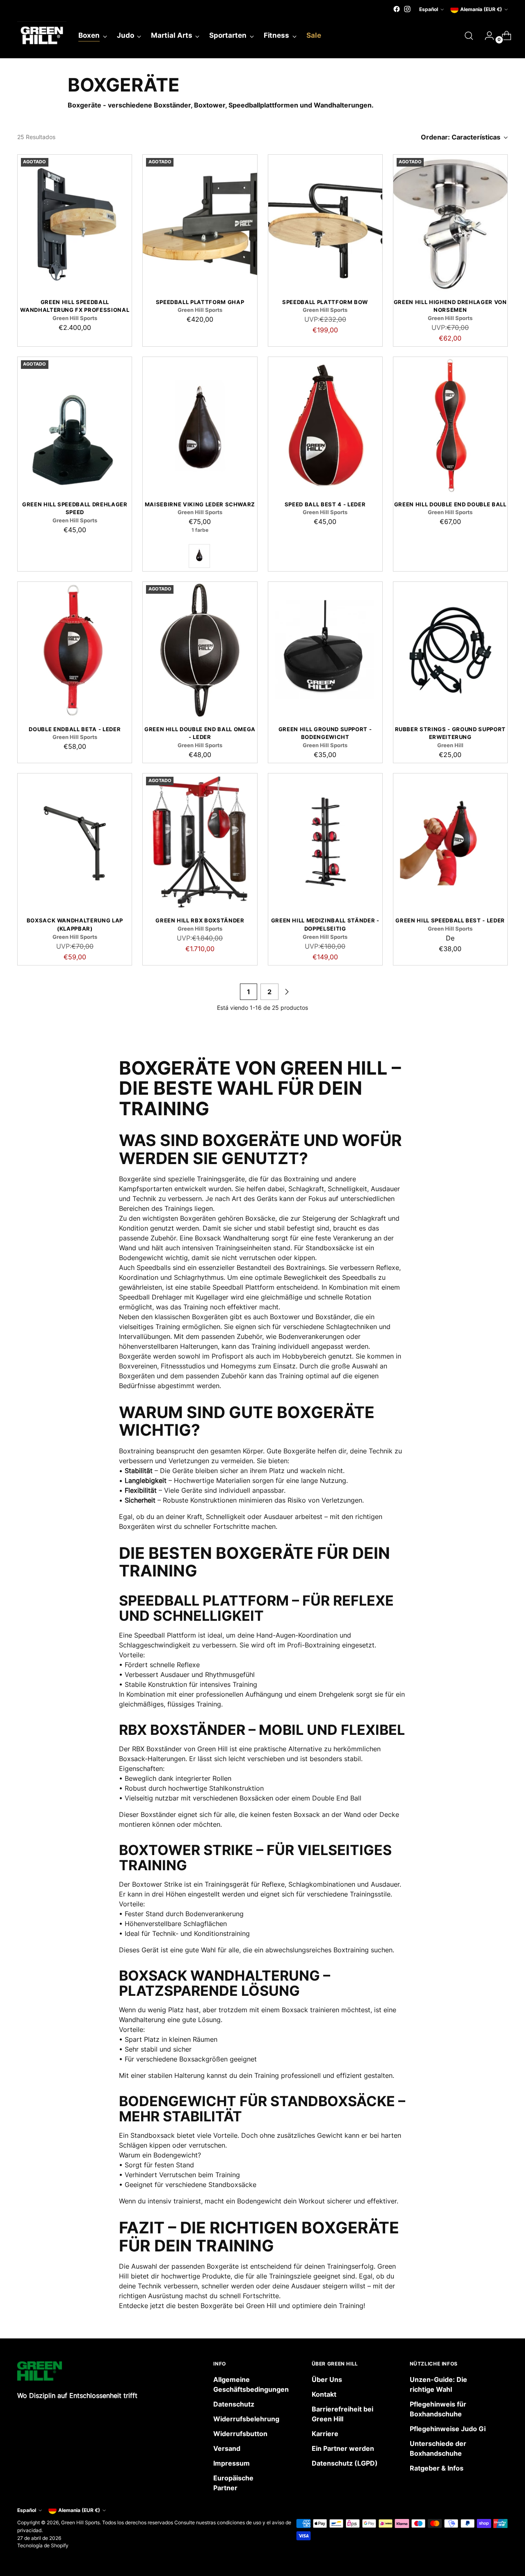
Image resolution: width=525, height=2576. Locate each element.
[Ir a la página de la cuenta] (486, 36)
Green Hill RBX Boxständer (200, 920)
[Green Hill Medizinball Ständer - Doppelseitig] (325, 842)
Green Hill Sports (80, 2522)
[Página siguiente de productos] (287, 992)
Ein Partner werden (343, 2448)
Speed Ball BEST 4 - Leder (325, 504)
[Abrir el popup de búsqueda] (469, 36)
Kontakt (324, 2394)
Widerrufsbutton (240, 2434)
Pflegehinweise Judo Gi (448, 2429)
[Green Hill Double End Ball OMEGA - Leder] (200, 650)
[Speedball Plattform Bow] (325, 223)
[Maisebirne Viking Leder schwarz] (200, 426)
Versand (227, 2448)
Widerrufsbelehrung (246, 2419)
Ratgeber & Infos (437, 2468)
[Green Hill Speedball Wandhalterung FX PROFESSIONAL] (75, 223)
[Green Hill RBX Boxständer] (200, 842)
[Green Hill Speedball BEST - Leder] (450, 842)
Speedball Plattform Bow (325, 302)
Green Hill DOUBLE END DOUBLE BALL (450, 504)
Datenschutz (234, 2404)
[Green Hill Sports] (42, 36)
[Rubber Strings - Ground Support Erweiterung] (450, 650)
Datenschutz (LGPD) (345, 2463)
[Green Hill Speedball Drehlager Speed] (75, 426)
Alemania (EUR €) (481, 9)
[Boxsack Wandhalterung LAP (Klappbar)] (75, 842)
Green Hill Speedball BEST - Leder (450, 920)
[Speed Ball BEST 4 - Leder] (325, 426)
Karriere (325, 2434)
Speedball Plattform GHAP (200, 302)
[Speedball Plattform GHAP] (200, 223)
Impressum (232, 2463)
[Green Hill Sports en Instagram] (407, 9)
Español (429, 9)
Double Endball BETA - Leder (75, 729)
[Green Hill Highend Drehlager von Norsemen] (450, 223)
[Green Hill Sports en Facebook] (397, 9)
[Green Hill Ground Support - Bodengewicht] (325, 650)
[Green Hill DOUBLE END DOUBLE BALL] (450, 426)
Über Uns (327, 2379)
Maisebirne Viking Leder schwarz (200, 504)
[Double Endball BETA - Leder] (75, 650)
